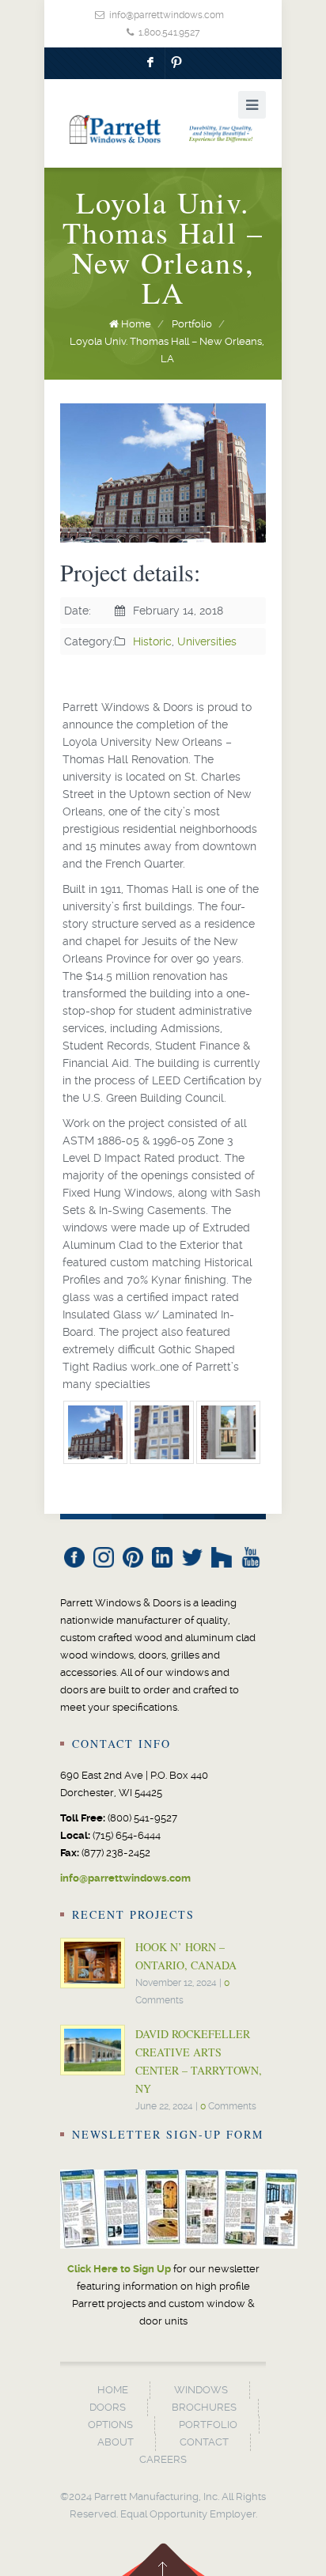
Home (136, 324)
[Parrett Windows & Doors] (163, 129)
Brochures (204, 2407)
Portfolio (192, 324)
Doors (108, 2407)
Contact (204, 2442)
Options (110, 2425)
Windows (201, 2390)
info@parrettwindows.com (167, 15)
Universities (207, 641)
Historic (152, 641)
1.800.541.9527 (169, 32)
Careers (163, 2459)
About (116, 2442)
